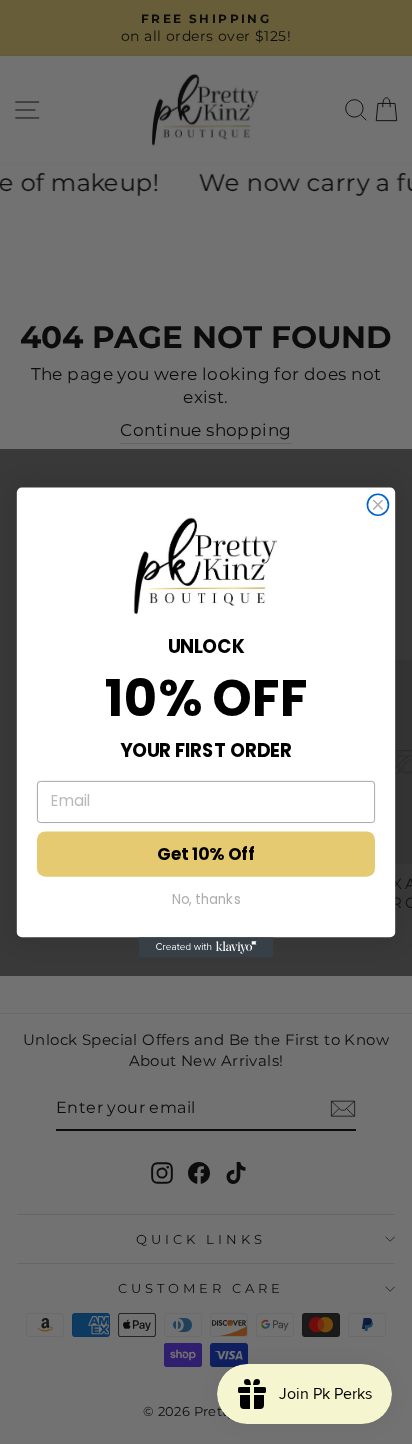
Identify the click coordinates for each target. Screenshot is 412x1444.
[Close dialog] (377, 504)
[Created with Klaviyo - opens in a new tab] (206, 947)
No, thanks (206, 898)
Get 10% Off (206, 854)
